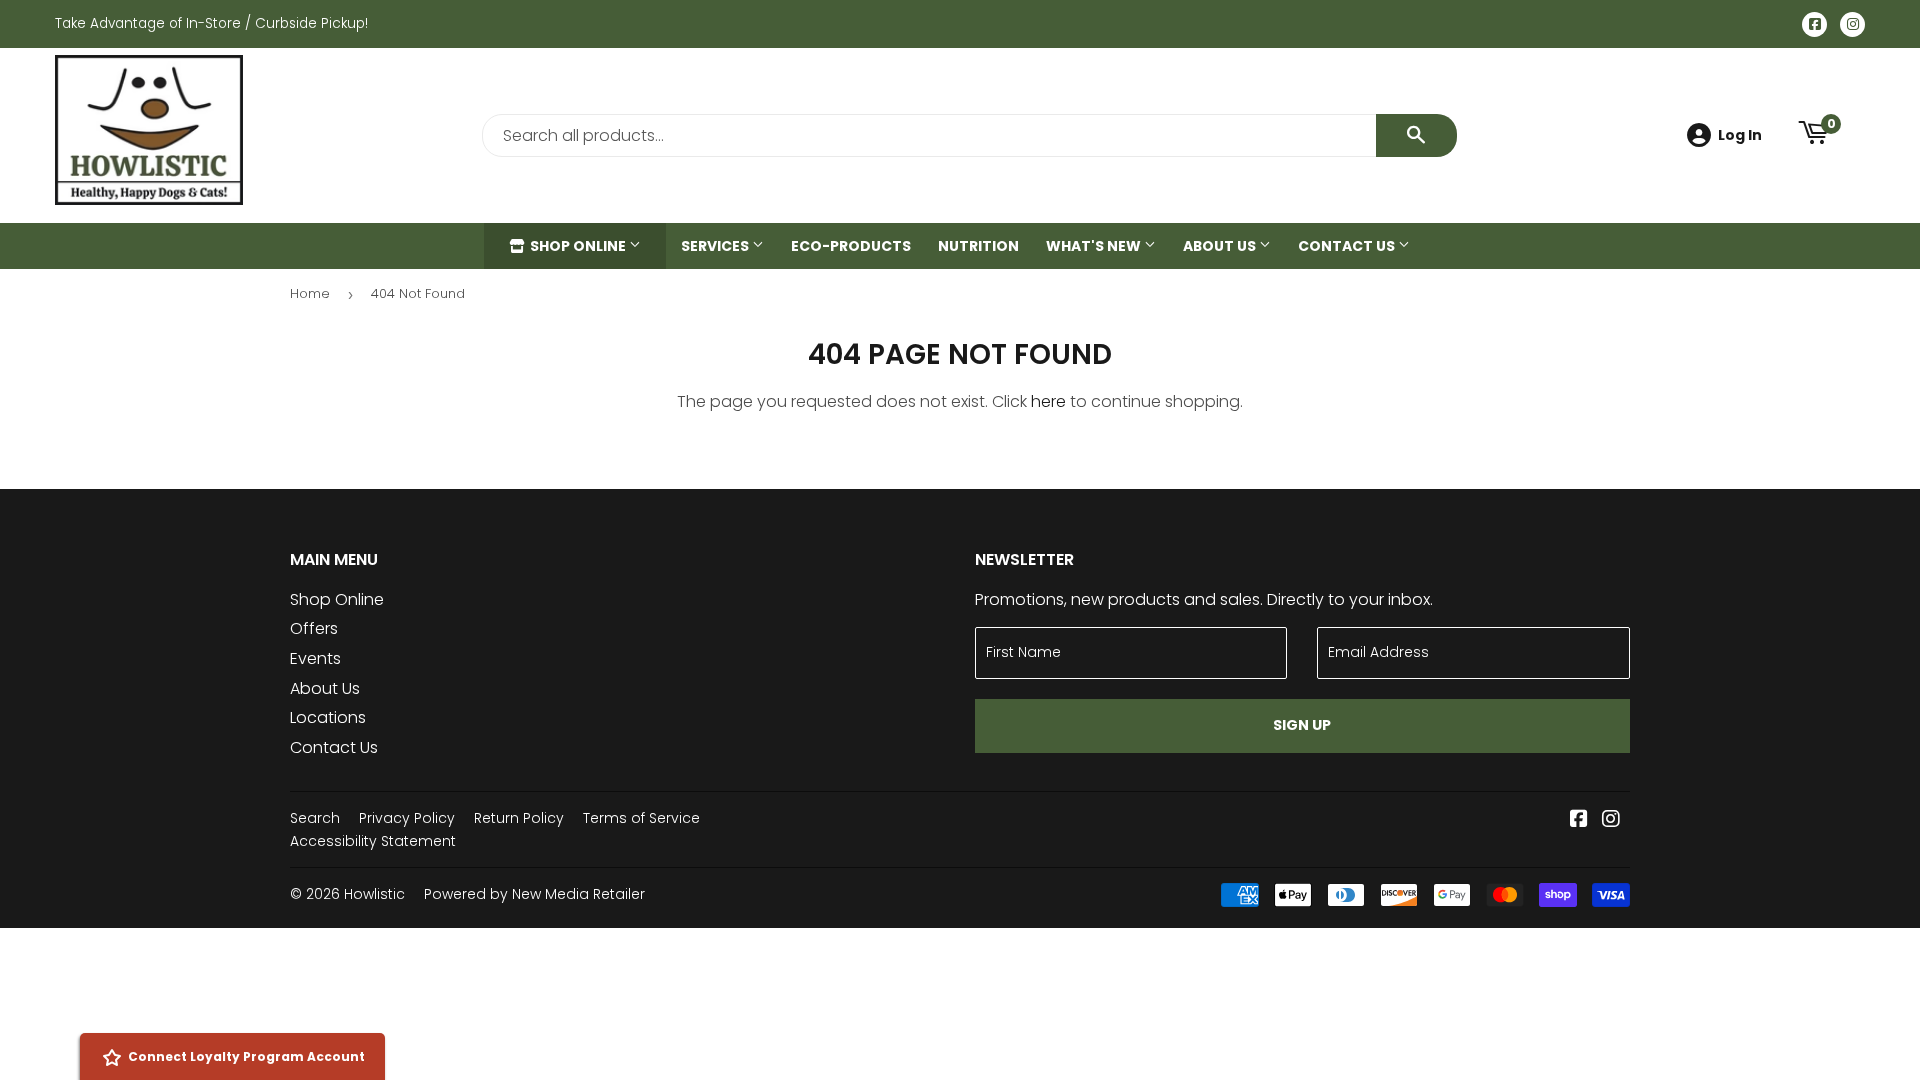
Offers (314, 628)
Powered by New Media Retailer (534, 894)
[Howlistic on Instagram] (1611, 820)
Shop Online (578, 246)
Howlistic (374, 894)
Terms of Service (641, 818)
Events (315, 658)
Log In (1740, 135)
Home (310, 293)
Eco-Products (851, 246)
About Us (1221, 246)
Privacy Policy (407, 818)
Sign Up (1302, 725)
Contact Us (1348, 246)
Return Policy (519, 818)
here (1048, 401)
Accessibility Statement (373, 841)
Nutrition (978, 246)
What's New (1095, 246)
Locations (328, 717)
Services (716, 246)
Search (315, 818)
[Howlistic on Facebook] (1579, 820)
